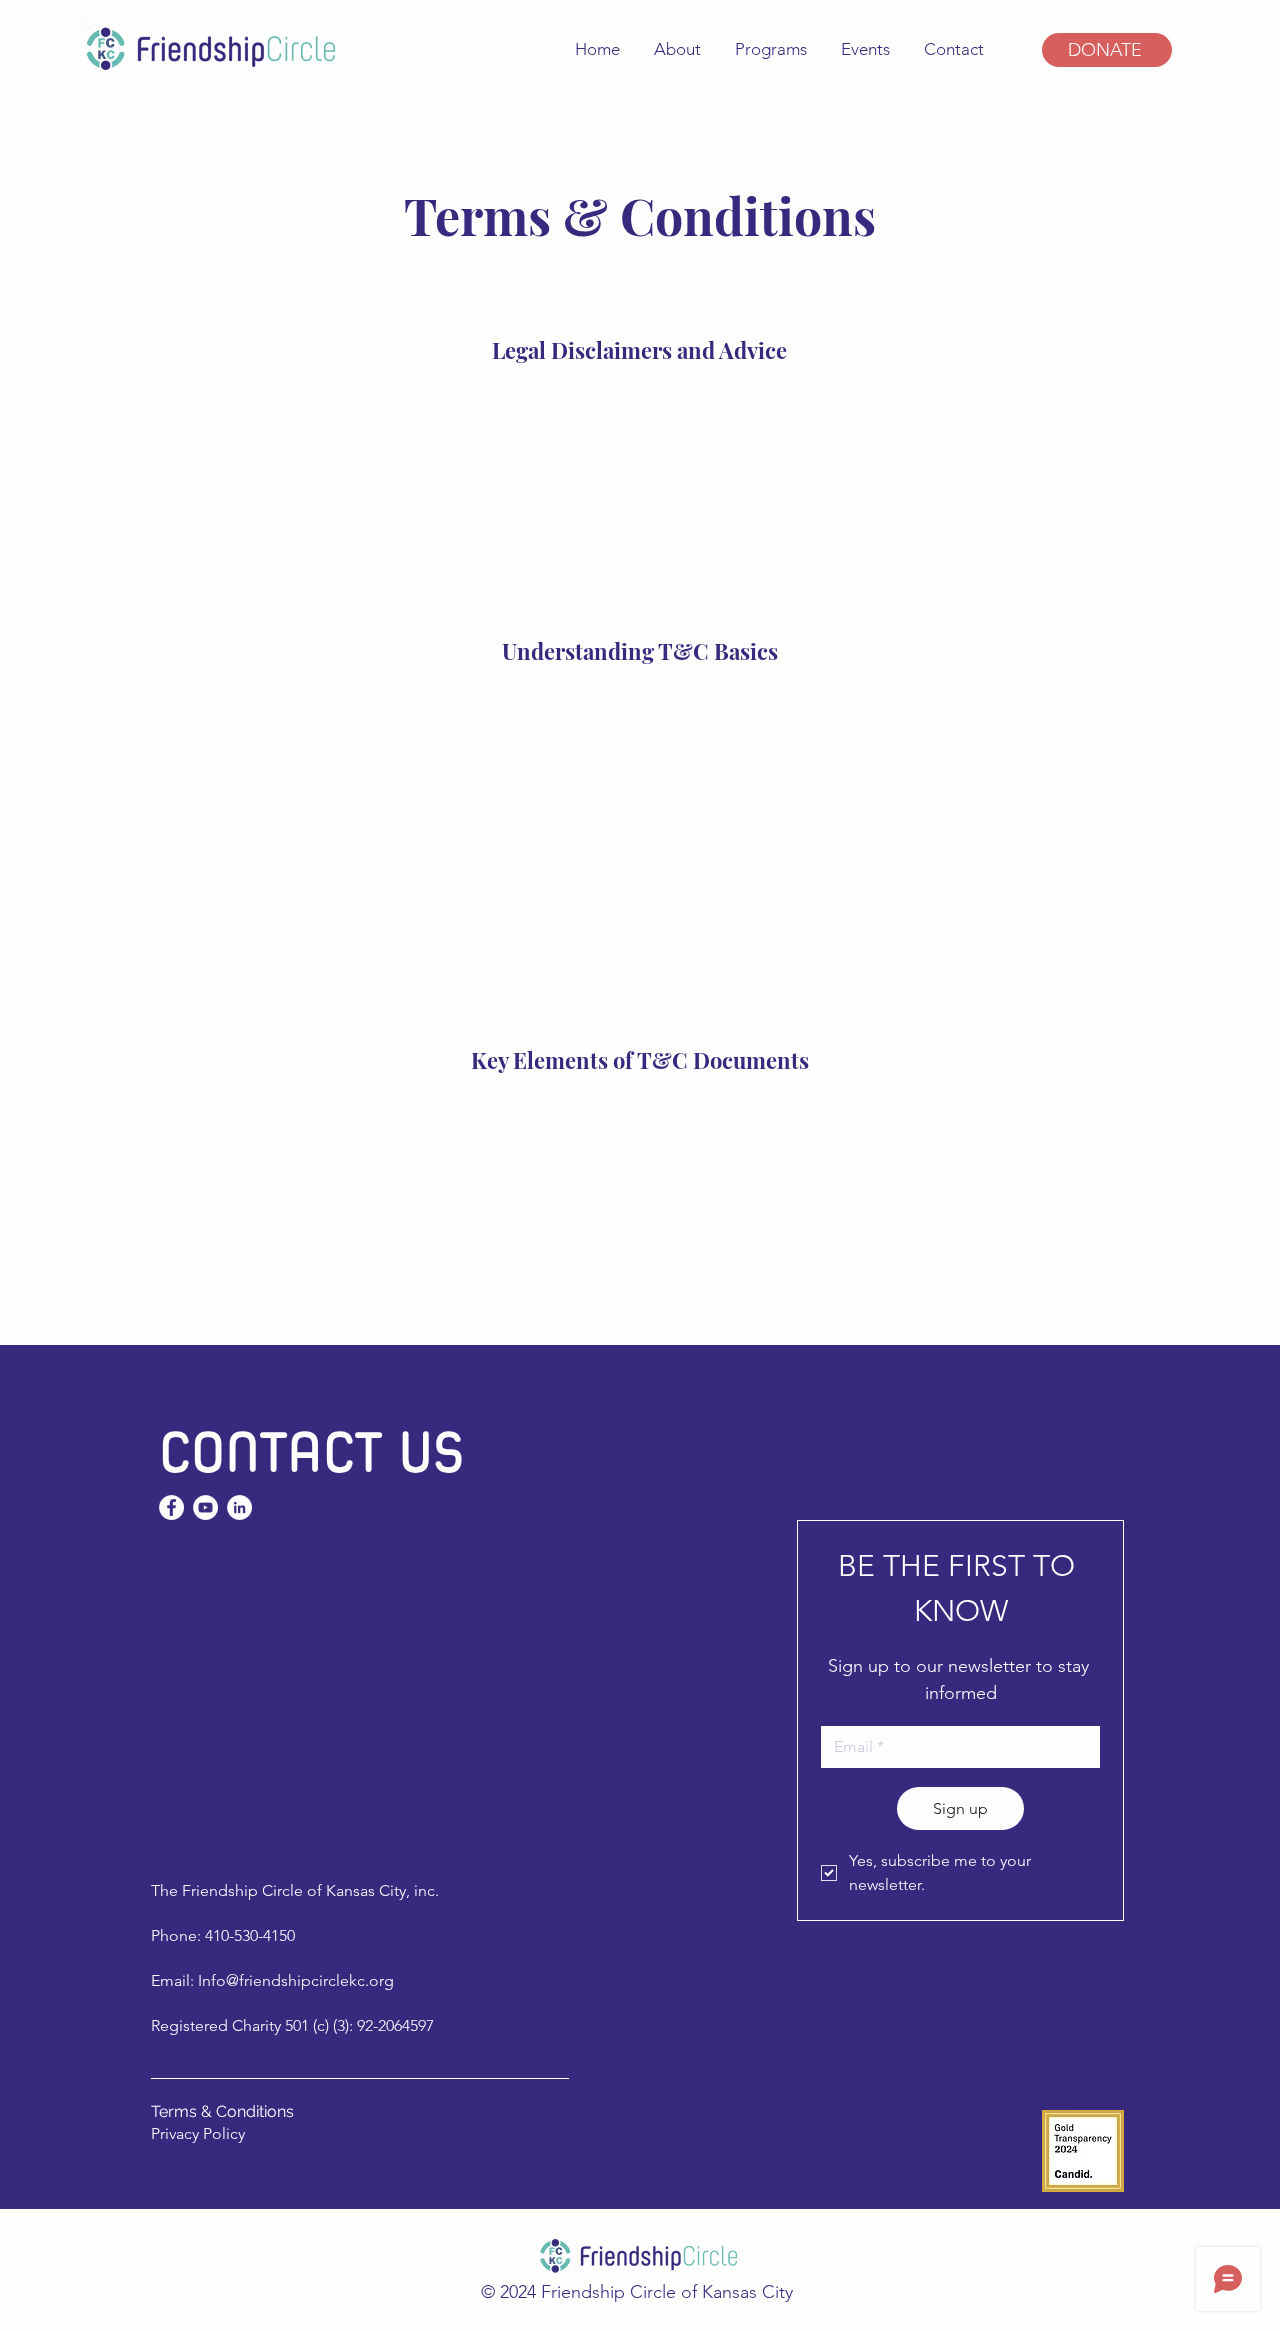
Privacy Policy (198, 2133)
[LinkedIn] (239, 1507)
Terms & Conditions (222, 2111)
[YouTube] (205, 1507)
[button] (769, 49)
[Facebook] (171, 1507)
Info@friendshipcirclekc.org (296, 1980)
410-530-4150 (250, 1935)
